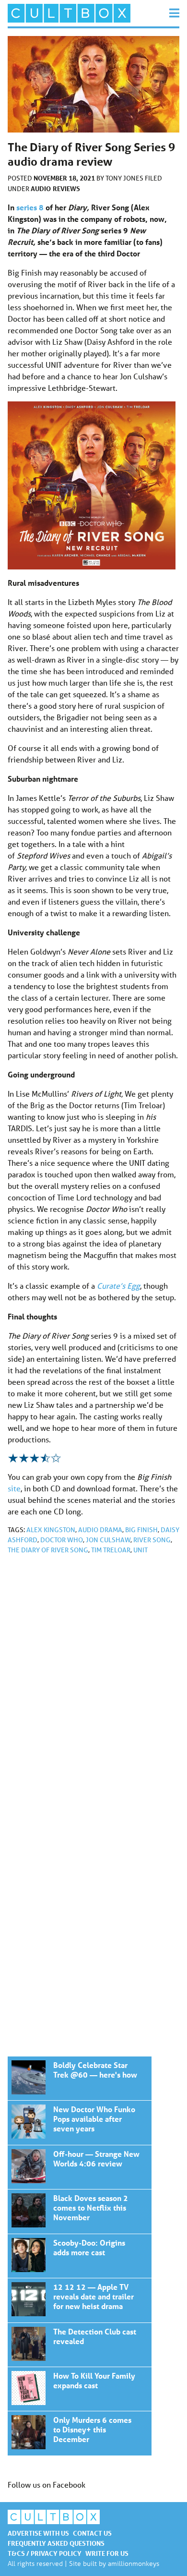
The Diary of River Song (48, 1550)
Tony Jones (125, 178)
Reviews (66, 188)
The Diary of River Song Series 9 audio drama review (80, 2078)
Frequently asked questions (56, 2543)
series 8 (30, 207)
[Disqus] (93, 1691)
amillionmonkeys (134, 2563)
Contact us (92, 2533)
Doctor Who (62, 1540)
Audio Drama (100, 1530)
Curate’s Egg (118, 1286)
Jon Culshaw (108, 1540)
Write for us (107, 2553)
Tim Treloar (111, 1550)
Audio (41, 188)
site (14, 1488)
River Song (152, 1540)
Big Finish (141, 1530)
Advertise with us (38, 2533)
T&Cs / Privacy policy (45, 2553)
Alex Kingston (51, 1530)
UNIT (140, 1550)
